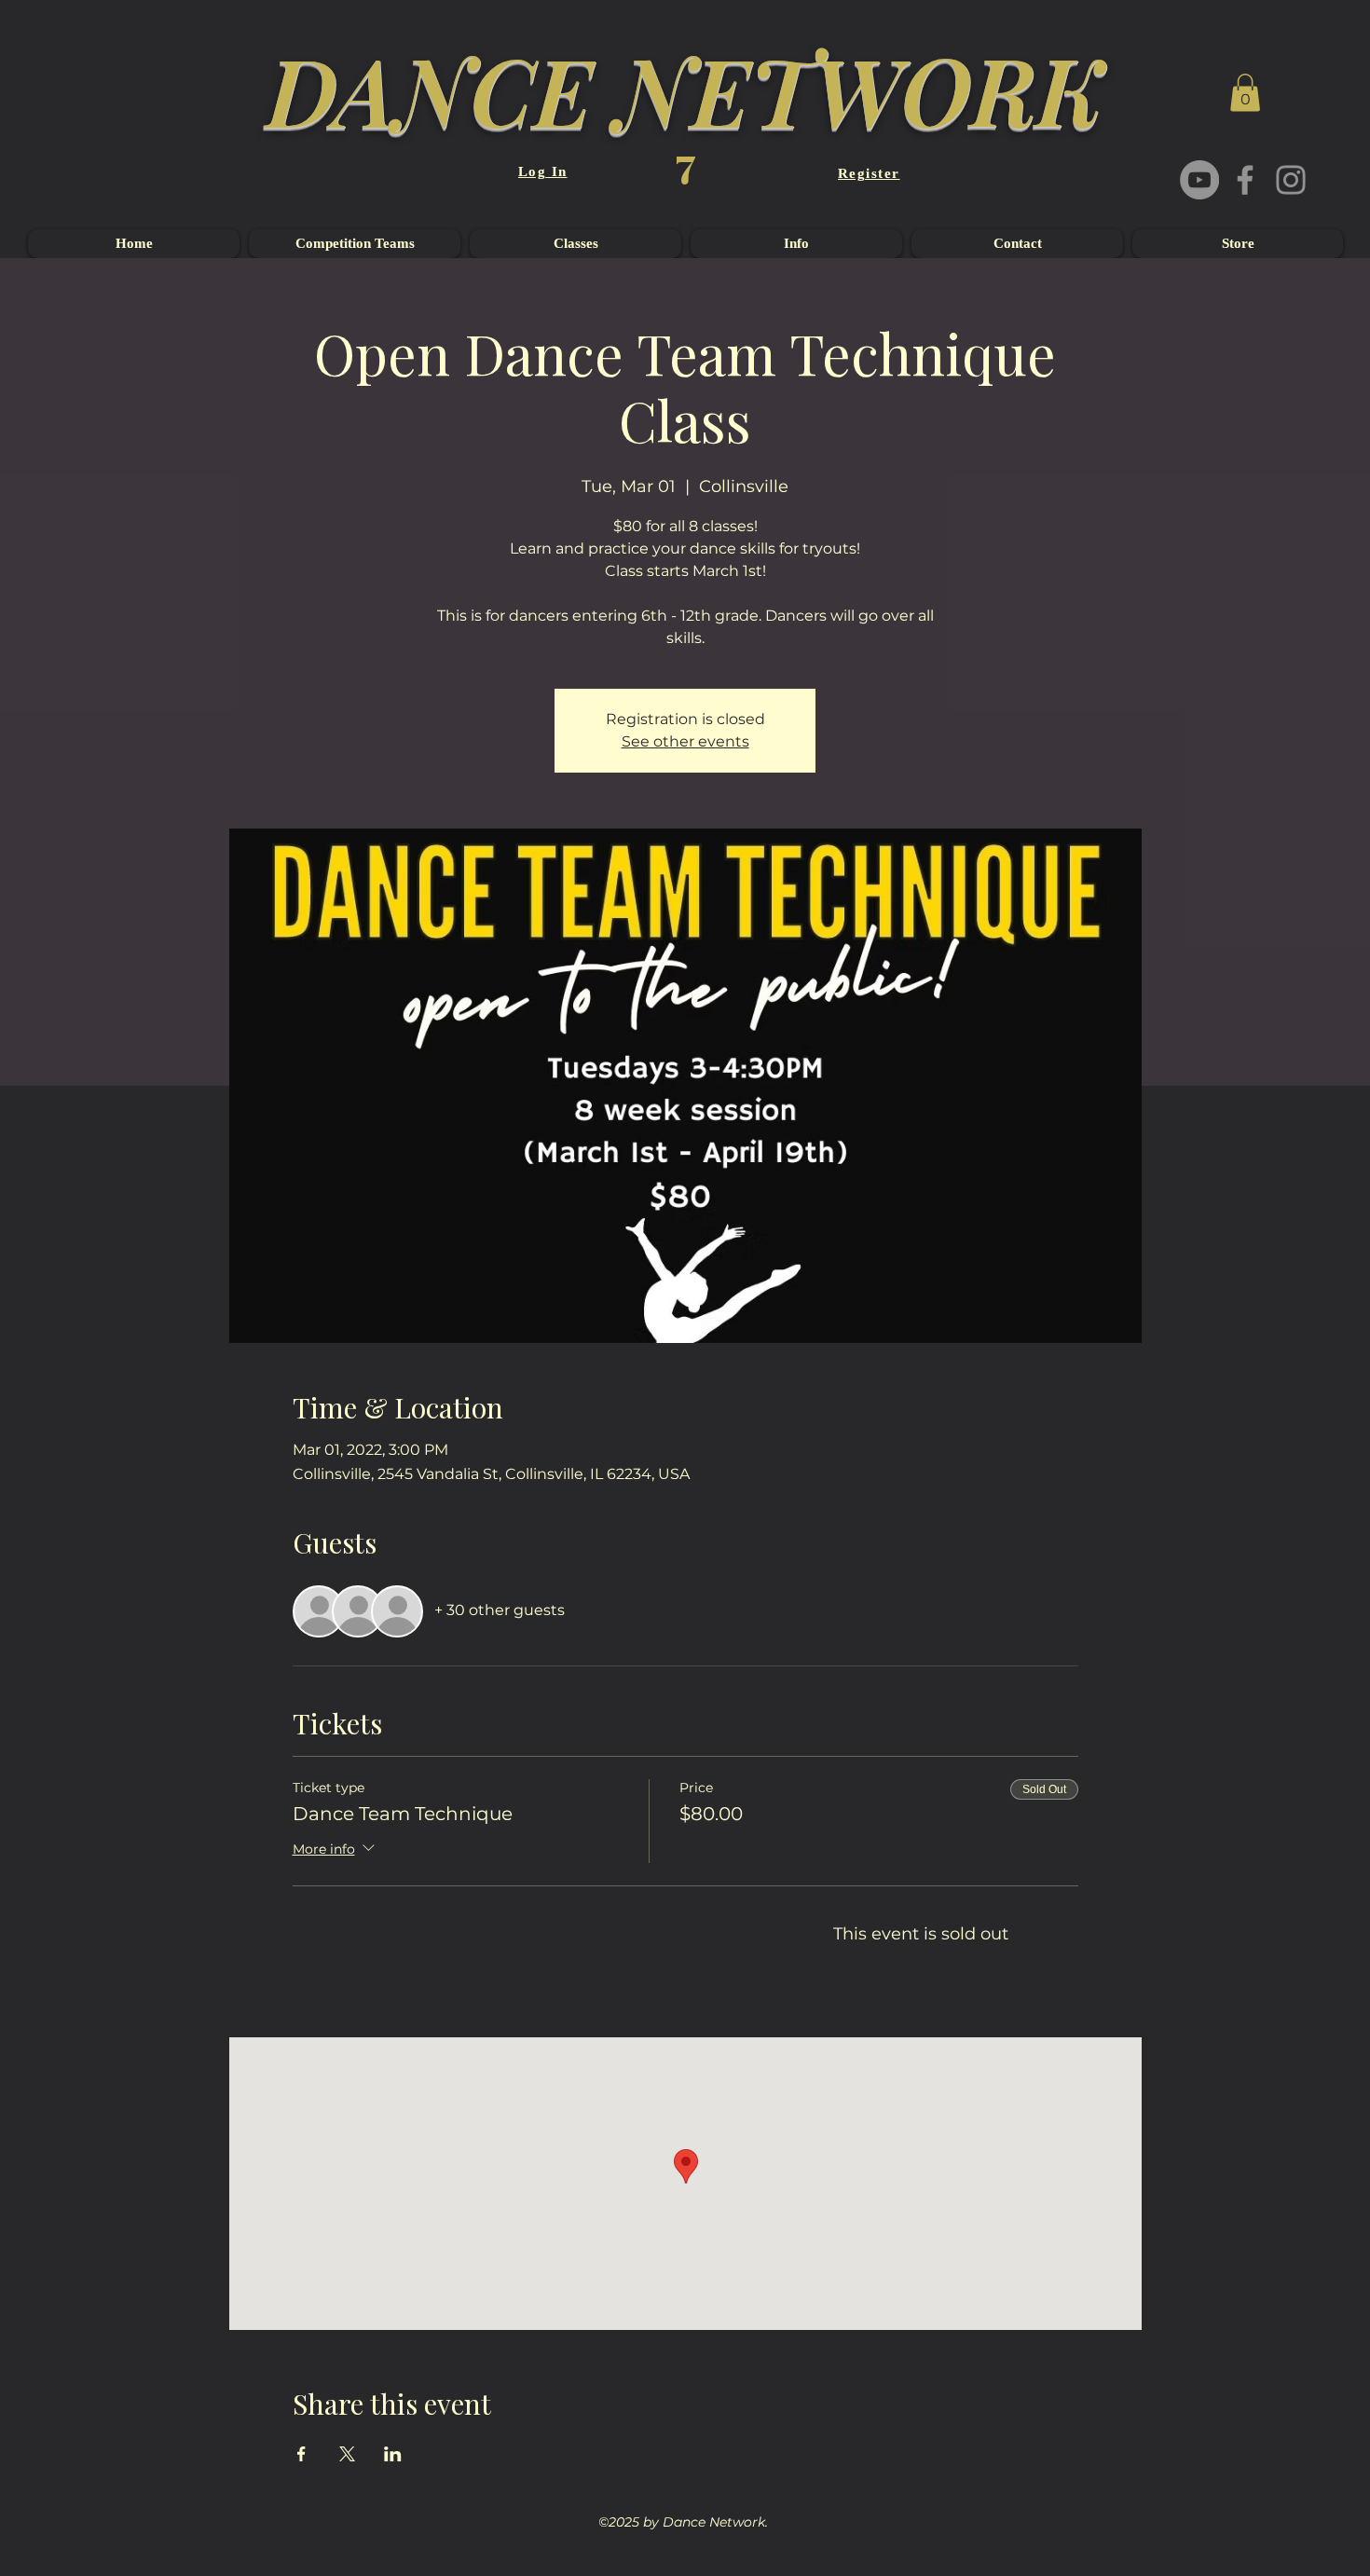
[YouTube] (1199, 180)
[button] (1245, 93)
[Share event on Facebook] (301, 2454)
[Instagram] (1291, 180)
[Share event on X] (347, 2454)
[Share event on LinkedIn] (393, 2454)
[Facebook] (1245, 180)
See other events (685, 741)
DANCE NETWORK (685, 89)
